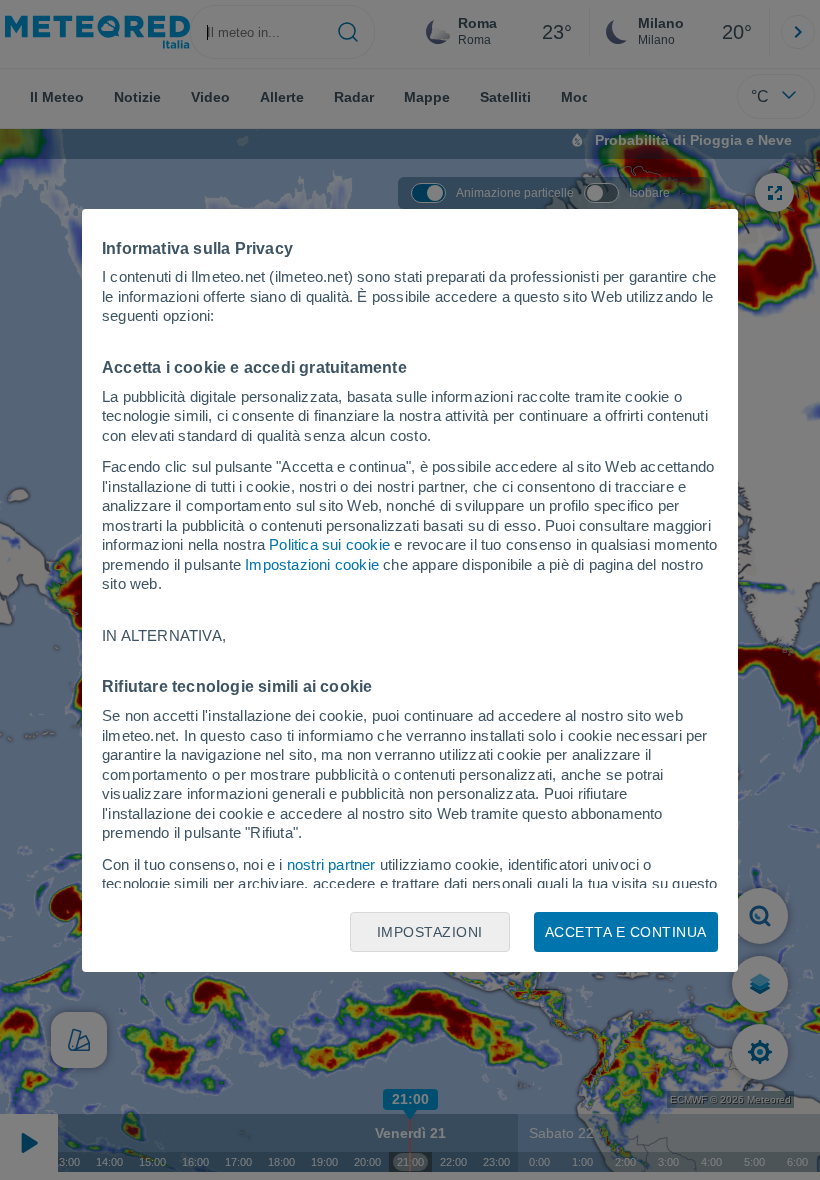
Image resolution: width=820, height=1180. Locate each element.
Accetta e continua (626, 932)
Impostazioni (430, 932)
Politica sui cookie (329, 544)
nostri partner (331, 864)
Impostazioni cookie (312, 564)
